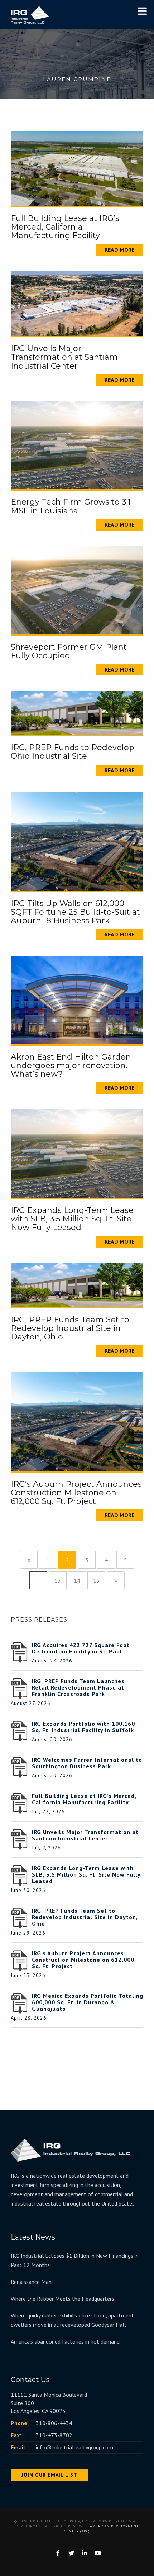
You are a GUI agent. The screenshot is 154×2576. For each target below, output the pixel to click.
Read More (119, 250)
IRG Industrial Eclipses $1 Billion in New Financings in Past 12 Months (75, 2260)
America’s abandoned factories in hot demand (65, 2341)
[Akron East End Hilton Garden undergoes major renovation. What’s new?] (77, 999)
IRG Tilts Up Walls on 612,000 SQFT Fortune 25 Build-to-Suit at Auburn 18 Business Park (75, 912)
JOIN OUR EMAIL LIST (49, 2475)
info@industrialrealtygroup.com (74, 2447)
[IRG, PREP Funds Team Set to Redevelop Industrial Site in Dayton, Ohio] (77, 1284)
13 (58, 1580)
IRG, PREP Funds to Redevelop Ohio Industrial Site (73, 752)
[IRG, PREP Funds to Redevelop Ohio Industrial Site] (77, 712)
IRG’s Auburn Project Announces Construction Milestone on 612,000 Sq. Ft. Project (76, 1493)
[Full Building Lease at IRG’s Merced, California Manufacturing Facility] (77, 168)
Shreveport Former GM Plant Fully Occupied (69, 651)
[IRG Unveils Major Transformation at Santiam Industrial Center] (77, 303)
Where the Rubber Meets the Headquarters (62, 2299)
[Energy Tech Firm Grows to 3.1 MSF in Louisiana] (77, 444)
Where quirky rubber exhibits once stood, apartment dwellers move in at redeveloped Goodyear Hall (72, 2320)
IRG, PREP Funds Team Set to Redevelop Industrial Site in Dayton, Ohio (70, 1328)
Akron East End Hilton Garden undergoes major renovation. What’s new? (71, 1065)
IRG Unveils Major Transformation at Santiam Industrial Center (64, 357)
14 (77, 1580)
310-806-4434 (54, 2423)
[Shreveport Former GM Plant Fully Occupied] (77, 589)
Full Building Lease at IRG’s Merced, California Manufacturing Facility (65, 227)
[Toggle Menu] (142, 11)
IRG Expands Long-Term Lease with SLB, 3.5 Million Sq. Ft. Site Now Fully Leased (72, 1219)
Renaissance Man (31, 2282)
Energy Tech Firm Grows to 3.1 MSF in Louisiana (71, 506)
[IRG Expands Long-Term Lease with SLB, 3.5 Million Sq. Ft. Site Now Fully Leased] (77, 1153)
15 (96, 1580)
